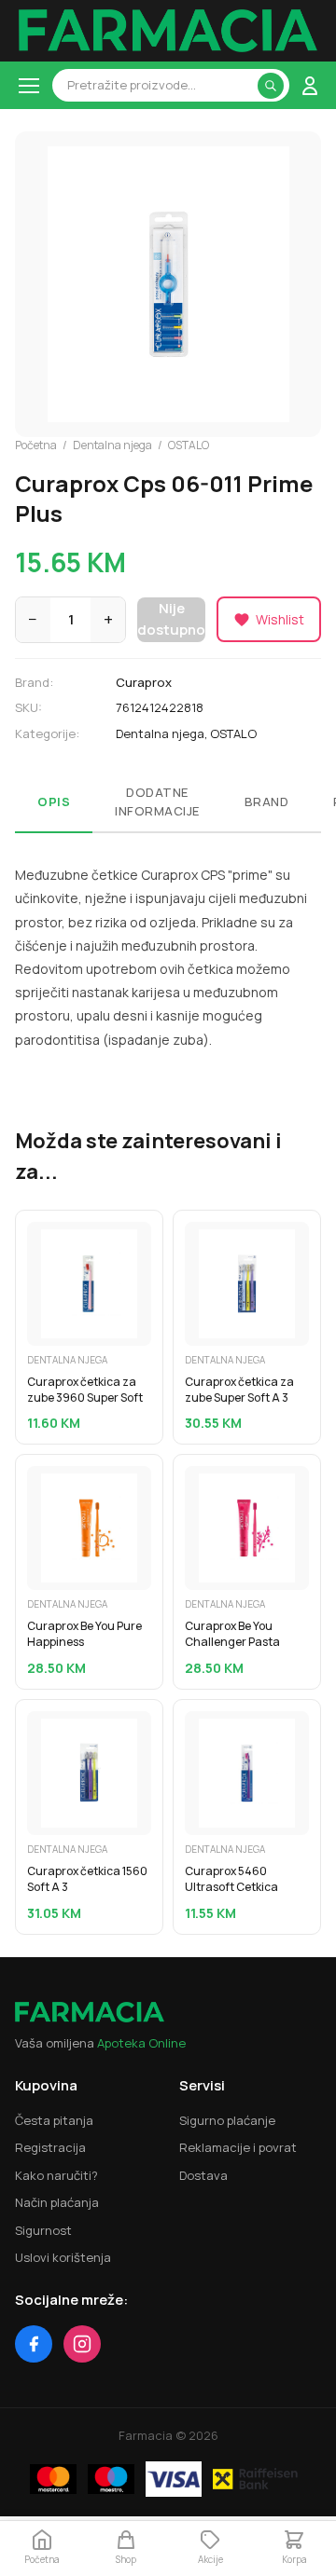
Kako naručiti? (56, 2175)
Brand (267, 802)
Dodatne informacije (157, 802)
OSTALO (189, 445)
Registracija (50, 2147)
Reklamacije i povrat (238, 2147)
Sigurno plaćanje (227, 2120)
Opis (54, 802)
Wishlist (280, 619)
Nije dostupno (171, 619)
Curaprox (144, 682)
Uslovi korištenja (63, 2257)
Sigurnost (43, 2230)
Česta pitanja (54, 2120)
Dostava (203, 2175)
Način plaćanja (57, 2202)
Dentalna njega (112, 445)
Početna (36, 445)
